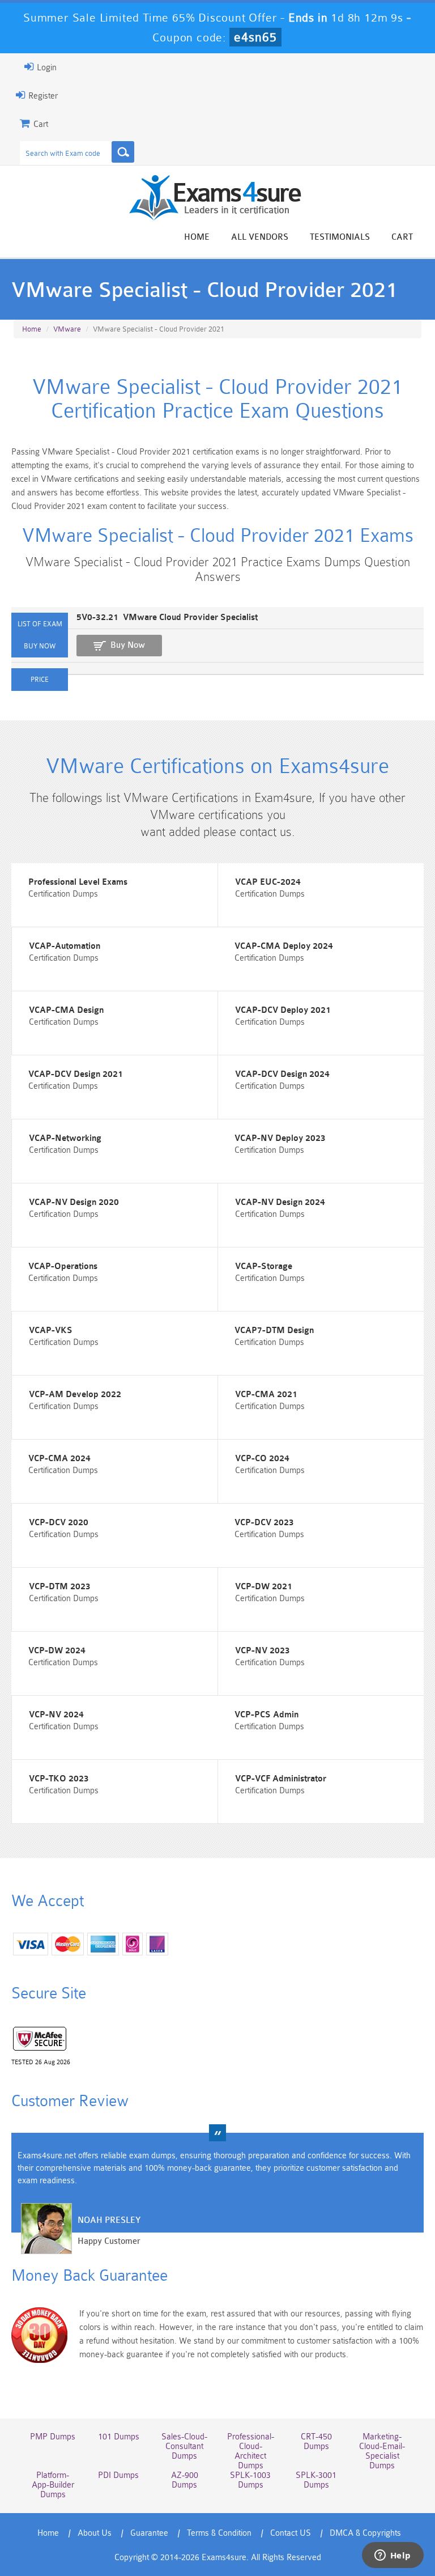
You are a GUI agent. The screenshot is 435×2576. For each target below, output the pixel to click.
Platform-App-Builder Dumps (53, 2485)
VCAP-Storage (264, 1266)
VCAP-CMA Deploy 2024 (284, 946)
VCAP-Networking (65, 1138)
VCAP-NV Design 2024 (280, 1202)
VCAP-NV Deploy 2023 (280, 1138)
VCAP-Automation (65, 946)
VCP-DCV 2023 (264, 1523)
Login (46, 68)
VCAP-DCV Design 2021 (76, 1074)
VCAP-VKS (51, 1331)
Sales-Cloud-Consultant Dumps (184, 2446)
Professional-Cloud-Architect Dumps (251, 2451)
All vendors (260, 237)
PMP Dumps (53, 2437)
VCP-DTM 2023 (60, 1587)
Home (197, 237)
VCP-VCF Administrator (281, 1779)
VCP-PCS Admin (266, 1715)
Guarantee (149, 2533)
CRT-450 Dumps (316, 2442)
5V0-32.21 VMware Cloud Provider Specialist (167, 618)
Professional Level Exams (78, 882)
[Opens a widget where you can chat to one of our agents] (393, 2556)
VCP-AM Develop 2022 (75, 1395)
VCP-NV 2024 (56, 1715)
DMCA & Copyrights (365, 2533)
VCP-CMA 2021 (266, 1395)
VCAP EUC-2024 (268, 882)
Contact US (291, 2533)
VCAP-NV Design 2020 (74, 1202)
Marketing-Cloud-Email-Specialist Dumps (382, 2451)
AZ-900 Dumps (185, 2480)
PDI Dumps (118, 2475)
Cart (402, 237)
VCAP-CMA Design (66, 1010)
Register (42, 96)
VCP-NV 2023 (263, 1651)
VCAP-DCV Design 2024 (282, 1074)
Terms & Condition (219, 2533)
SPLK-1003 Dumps (250, 2480)
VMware (67, 329)
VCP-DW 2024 (57, 1651)
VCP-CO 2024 (262, 1459)
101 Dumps (119, 2437)
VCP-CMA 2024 (59, 1459)
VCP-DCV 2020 (59, 1523)
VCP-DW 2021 (264, 1587)
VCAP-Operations (63, 1266)
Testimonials (340, 237)
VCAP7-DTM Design (274, 1331)
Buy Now (128, 645)
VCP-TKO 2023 (59, 1779)
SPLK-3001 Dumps (316, 2480)
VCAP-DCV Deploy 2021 (283, 1010)
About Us (95, 2533)
